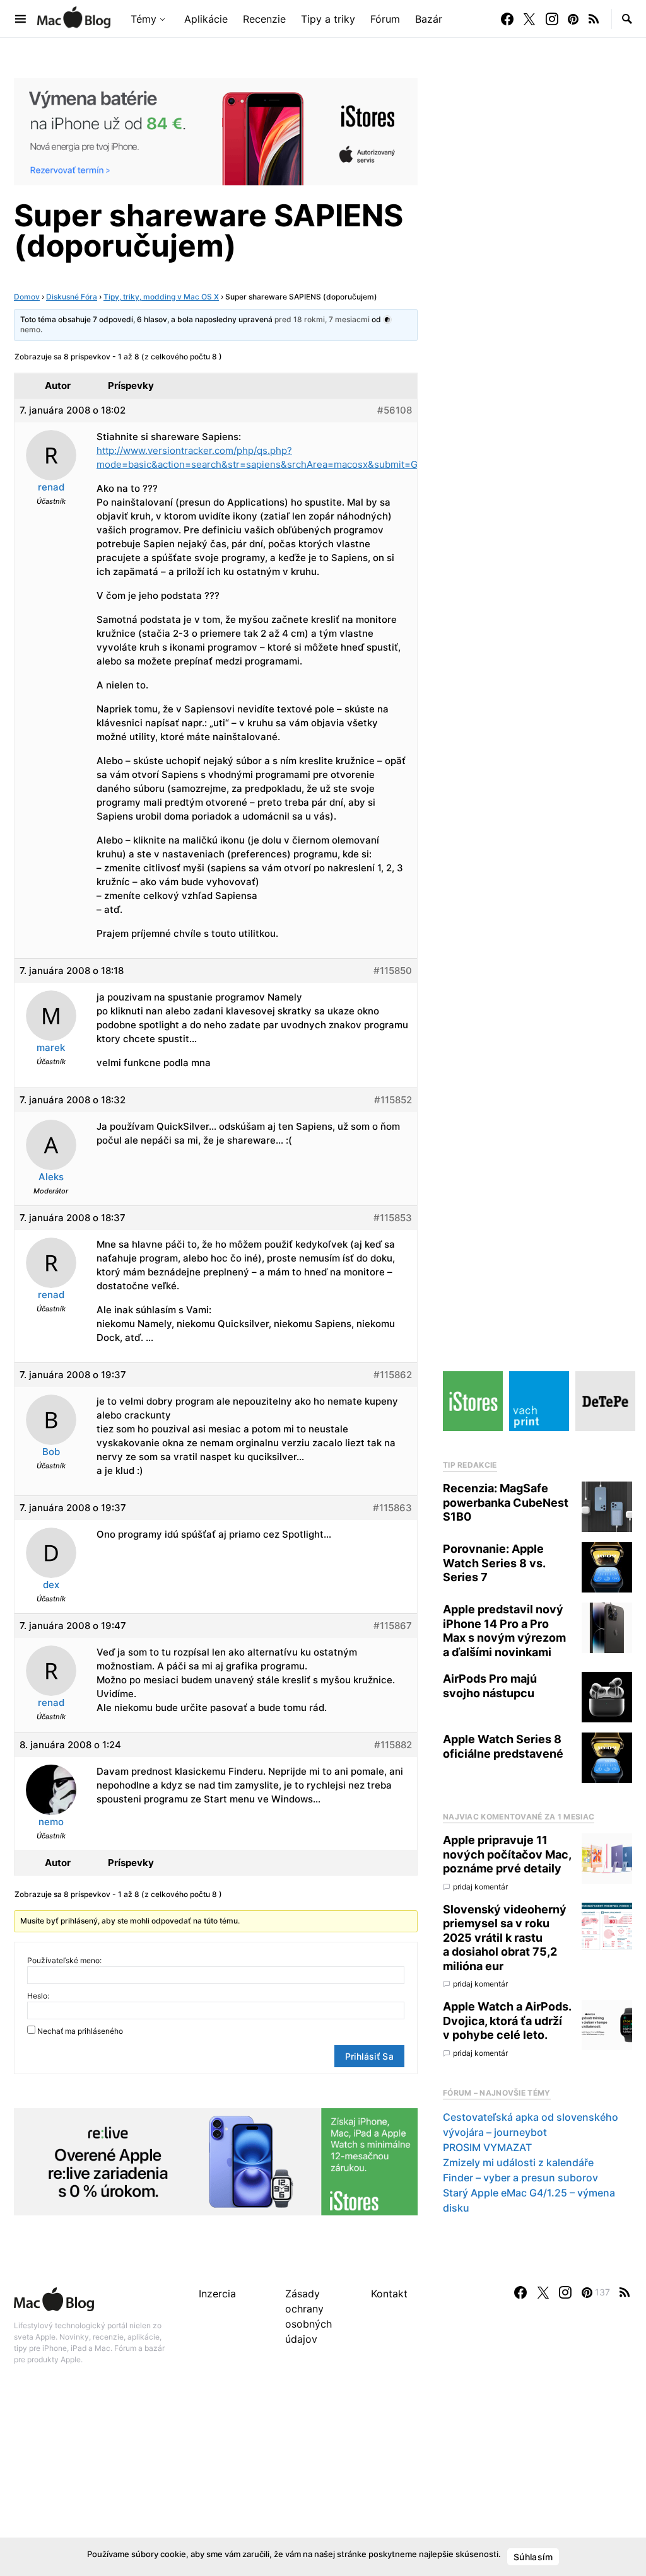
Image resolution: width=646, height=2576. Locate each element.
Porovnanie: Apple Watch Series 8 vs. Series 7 (494, 1563)
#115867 (393, 1626)
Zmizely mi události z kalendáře (518, 2162)
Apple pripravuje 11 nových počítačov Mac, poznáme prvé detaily (507, 1854)
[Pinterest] (573, 19)
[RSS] (594, 19)
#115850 (393, 971)
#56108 (395, 410)
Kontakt (389, 2294)
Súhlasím (533, 2557)
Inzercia (217, 2294)
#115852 (393, 1100)
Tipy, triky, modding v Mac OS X (161, 297)
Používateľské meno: (64, 1960)
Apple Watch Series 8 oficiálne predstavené (503, 1746)
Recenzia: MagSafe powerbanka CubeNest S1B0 (506, 1502)
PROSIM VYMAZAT (487, 2147)
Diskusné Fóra (72, 297)
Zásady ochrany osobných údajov (308, 2316)
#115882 (393, 1745)
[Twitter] (529, 19)
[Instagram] (552, 19)
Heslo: (38, 1996)
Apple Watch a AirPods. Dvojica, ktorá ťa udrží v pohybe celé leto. (507, 2021)
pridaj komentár (480, 1887)
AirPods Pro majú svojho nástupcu (490, 1686)
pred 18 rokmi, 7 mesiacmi (322, 319)
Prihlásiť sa (369, 2056)
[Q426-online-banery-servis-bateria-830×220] (216, 131)
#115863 (392, 1508)
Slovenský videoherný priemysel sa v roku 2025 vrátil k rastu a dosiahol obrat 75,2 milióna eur (505, 1938)
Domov (27, 297)
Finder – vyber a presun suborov (520, 2178)
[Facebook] (507, 19)
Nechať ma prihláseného (80, 2031)
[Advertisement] (323, 2484)
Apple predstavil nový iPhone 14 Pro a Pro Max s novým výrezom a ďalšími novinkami (504, 1631)
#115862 (393, 1375)
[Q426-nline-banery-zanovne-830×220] (216, 2161)
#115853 (393, 1218)
